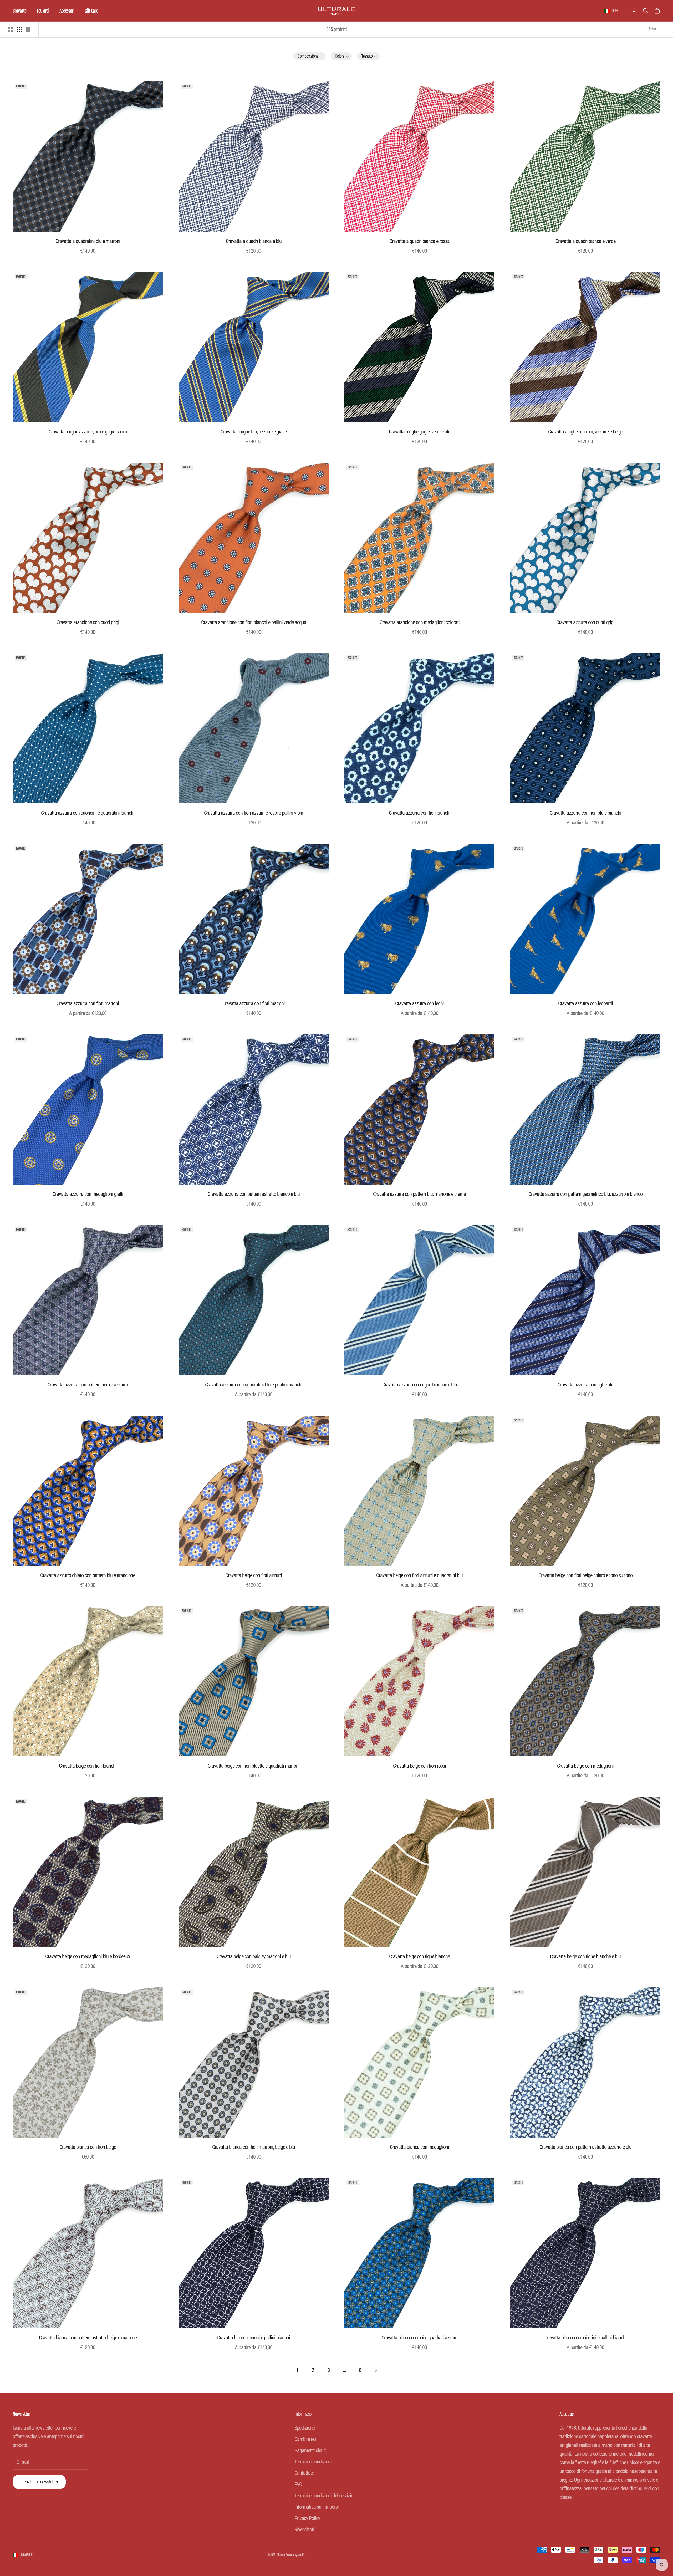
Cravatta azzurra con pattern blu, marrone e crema (419, 1194)
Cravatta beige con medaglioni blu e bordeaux (88, 1956)
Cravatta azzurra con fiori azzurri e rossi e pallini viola (254, 813)
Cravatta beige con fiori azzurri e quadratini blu (419, 1575)
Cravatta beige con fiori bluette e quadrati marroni (254, 1766)
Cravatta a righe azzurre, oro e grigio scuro (88, 432)
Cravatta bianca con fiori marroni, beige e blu (254, 2147)
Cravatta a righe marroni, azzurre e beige (585, 432)
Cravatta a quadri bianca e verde (585, 241)
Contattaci (304, 2473)
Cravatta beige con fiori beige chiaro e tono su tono (585, 1575)
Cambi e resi (306, 2439)
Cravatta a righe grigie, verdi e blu (420, 432)
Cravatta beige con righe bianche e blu (585, 1956)
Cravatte (19, 11)
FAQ (298, 2484)
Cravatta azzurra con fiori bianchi (420, 813)
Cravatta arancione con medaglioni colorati (420, 622)
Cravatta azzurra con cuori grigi (585, 622)
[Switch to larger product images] (10, 29)
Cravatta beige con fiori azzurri (254, 1575)
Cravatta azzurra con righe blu (585, 1385)
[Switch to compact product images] (28, 29)
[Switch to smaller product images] (19, 29)
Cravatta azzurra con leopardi (585, 1003)
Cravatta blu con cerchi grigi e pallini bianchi (585, 2338)
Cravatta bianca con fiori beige (88, 2147)
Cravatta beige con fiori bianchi (88, 1766)
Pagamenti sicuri (310, 2450)
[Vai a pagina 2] (376, 2370)
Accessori (67, 11)
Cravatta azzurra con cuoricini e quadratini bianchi (88, 813)
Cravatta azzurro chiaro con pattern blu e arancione (88, 1575)
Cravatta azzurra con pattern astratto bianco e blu (254, 1194)
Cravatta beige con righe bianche (419, 1956)
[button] (310, 56)
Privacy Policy (307, 2518)
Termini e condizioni (313, 2462)
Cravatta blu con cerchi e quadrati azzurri (419, 2338)
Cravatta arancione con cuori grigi (88, 622)
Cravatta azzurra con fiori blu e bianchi (585, 813)
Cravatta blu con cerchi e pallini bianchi (254, 2338)
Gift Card (91, 11)
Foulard (43, 11)
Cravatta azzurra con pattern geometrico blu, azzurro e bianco (585, 1194)
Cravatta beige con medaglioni (585, 1766)
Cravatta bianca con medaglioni (419, 2147)
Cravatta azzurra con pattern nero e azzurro (88, 1385)
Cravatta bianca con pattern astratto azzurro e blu (585, 2147)
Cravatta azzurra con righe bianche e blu (420, 1385)
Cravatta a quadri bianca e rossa (419, 241)
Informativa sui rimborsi (317, 2507)
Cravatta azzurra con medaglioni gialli (88, 1194)
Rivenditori (304, 2529)
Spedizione (305, 2428)
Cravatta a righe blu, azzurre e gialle (254, 432)
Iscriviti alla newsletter (39, 2482)
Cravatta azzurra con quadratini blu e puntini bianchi (254, 1385)
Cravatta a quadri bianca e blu (254, 241)
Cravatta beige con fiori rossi (419, 1766)
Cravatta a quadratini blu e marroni (88, 241)
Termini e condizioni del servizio (324, 2496)
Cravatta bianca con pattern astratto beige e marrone (88, 2338)
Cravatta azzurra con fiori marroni (88, 1003)
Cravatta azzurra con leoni (419, 1003)
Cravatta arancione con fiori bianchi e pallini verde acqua (254, 622)
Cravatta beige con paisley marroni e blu (254, 1956)
